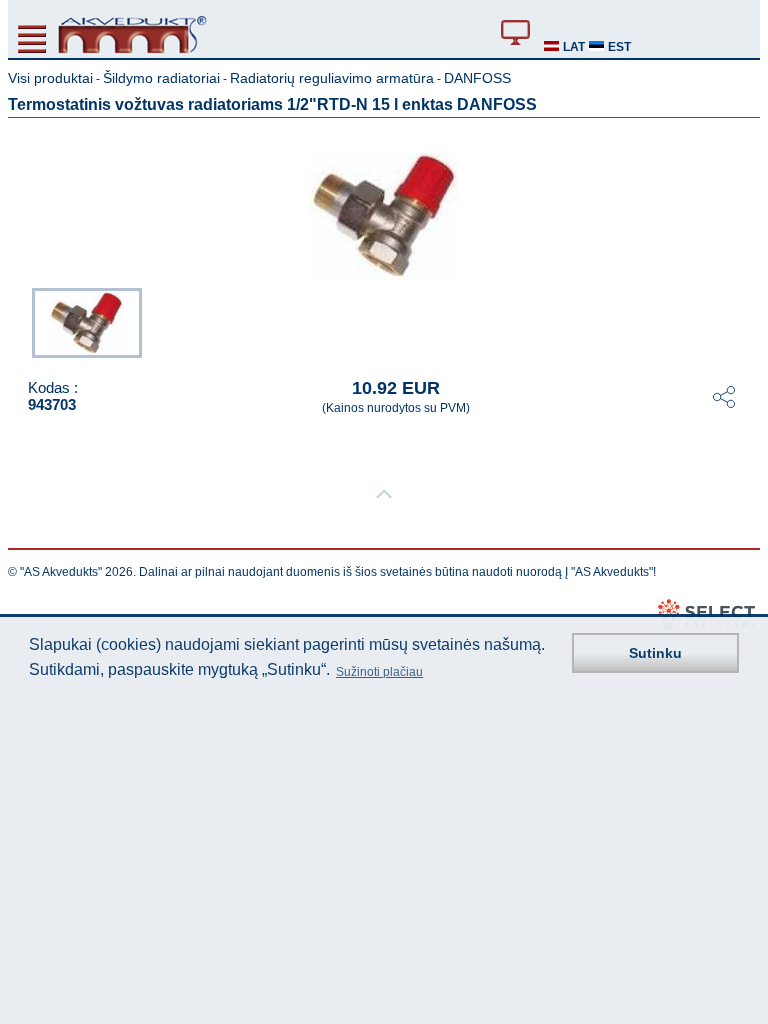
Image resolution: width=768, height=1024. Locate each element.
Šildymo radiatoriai (161, 78)
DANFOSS (477, 78)
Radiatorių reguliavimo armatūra (332, 78)
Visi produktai (50, 78)
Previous (22, 321)
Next (746, 321)
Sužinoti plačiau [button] (379, 672)
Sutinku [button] (655, 653)
